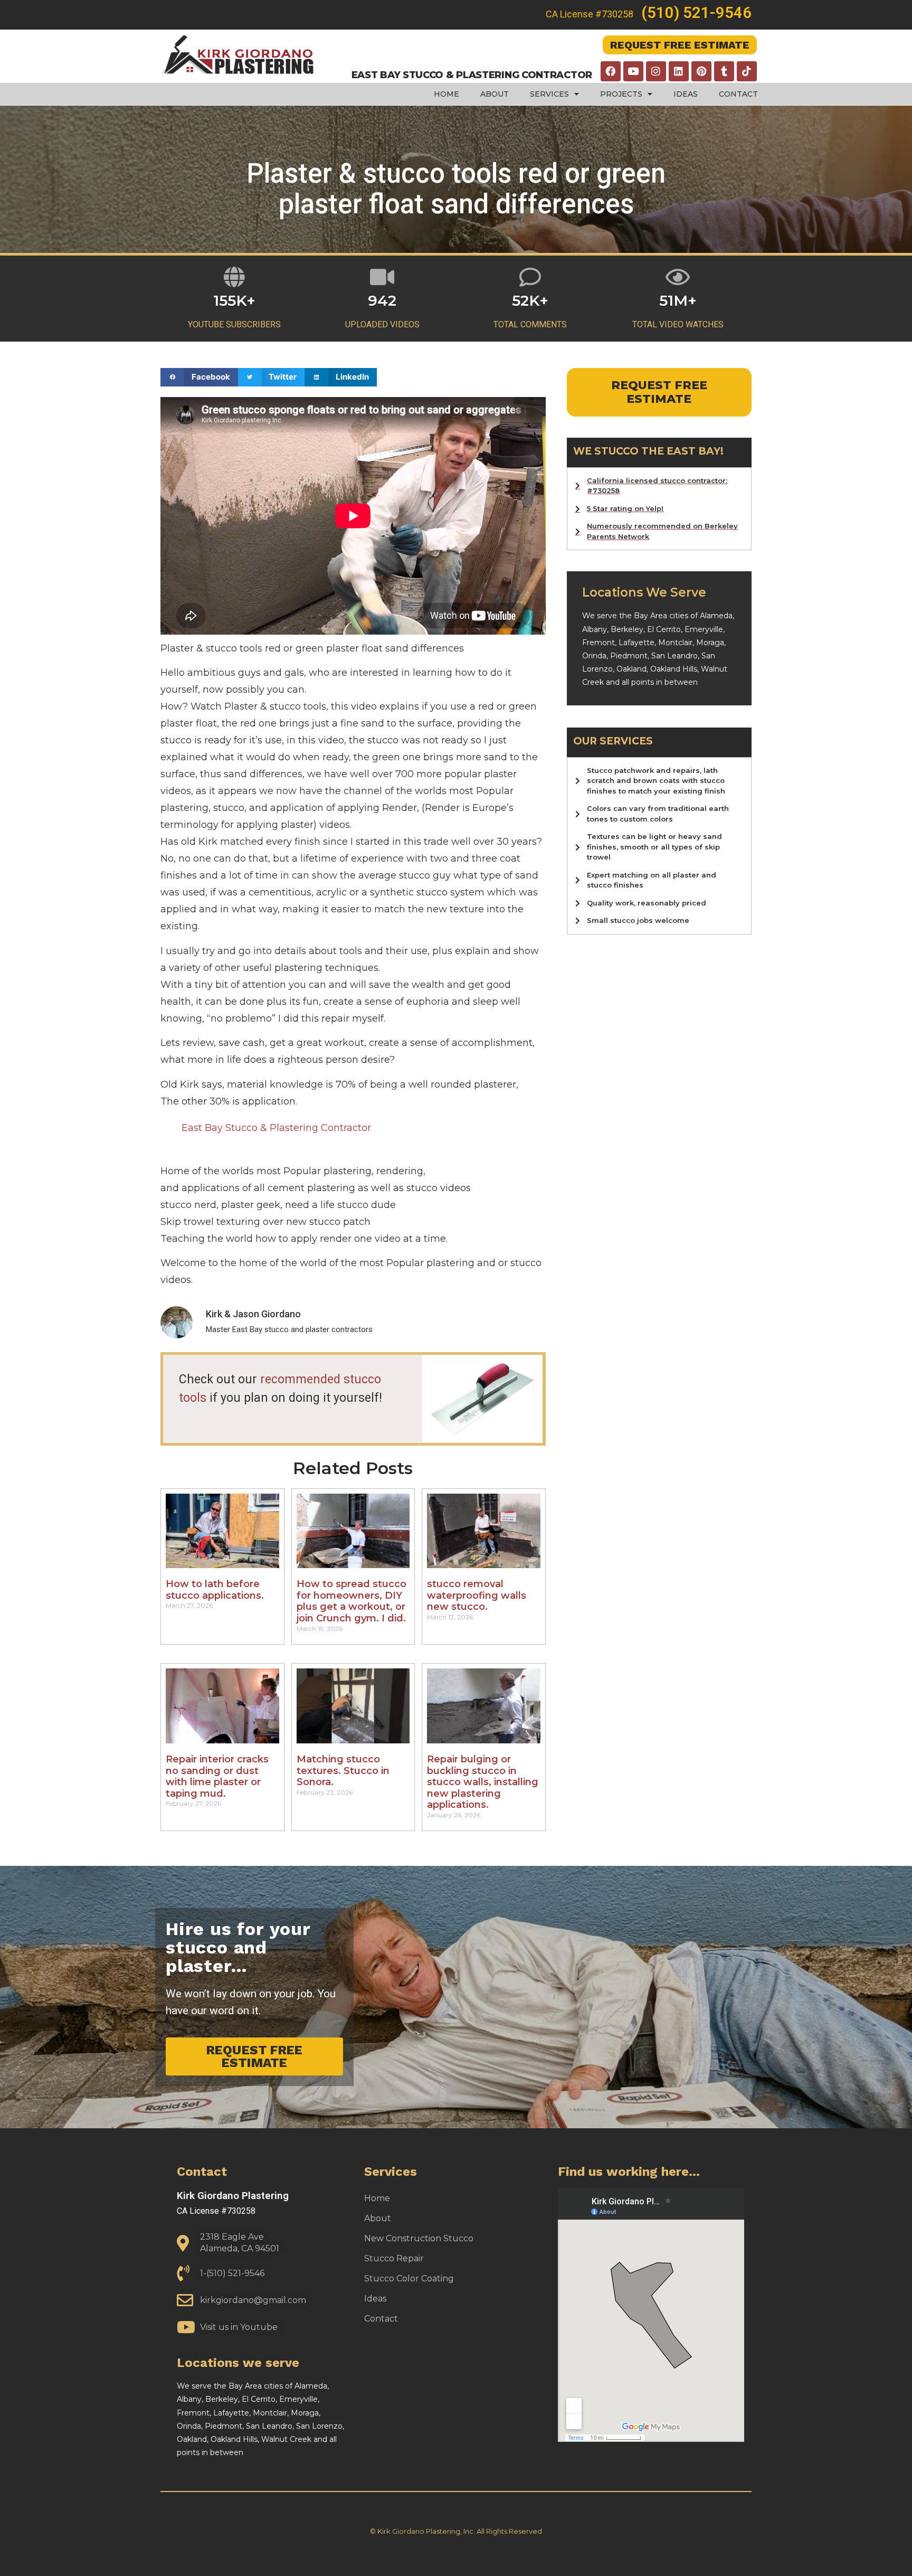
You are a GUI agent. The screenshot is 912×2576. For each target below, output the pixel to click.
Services (549, 94)
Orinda (594, 656)
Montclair (675, 643)
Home (446, 94)
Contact (738, 94)
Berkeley (627, 629)
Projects (621, 94)
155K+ (234, 300)
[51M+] (678, 277)
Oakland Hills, (676, 669)
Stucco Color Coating (409, 2278)
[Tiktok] (747, 71)
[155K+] (235, 277)
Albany (595, 629)
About (495, 94)
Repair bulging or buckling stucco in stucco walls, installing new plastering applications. (483, 1782)
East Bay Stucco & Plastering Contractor (276, 1128)
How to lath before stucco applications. (215, 1590)
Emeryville (704, 629)
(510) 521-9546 (696, 13)
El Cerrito (664, 629)
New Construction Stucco (419, 2238)
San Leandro (674, 656)
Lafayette (636, 643)
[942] (382, 277)
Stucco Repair (394, 2258)
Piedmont (629, 656)
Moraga (710, 643)
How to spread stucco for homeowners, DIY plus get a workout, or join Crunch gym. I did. (351, 1601)
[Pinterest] (701, 71)
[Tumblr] (724, 71)
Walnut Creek (286, 2439)
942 (382, 300)
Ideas (686, 94)
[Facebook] (611, 71)
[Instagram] (656, 71)
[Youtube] (633, 71)
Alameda (716, 616)
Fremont (598, 643)
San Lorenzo (319, 2426)
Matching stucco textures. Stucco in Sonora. (343, 1771)
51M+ (678, 300)
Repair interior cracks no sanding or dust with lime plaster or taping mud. (217, 1776)
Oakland (631, 669)
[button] (199, 377)
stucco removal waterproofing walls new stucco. (477, 1595)
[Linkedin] (679, 71)
